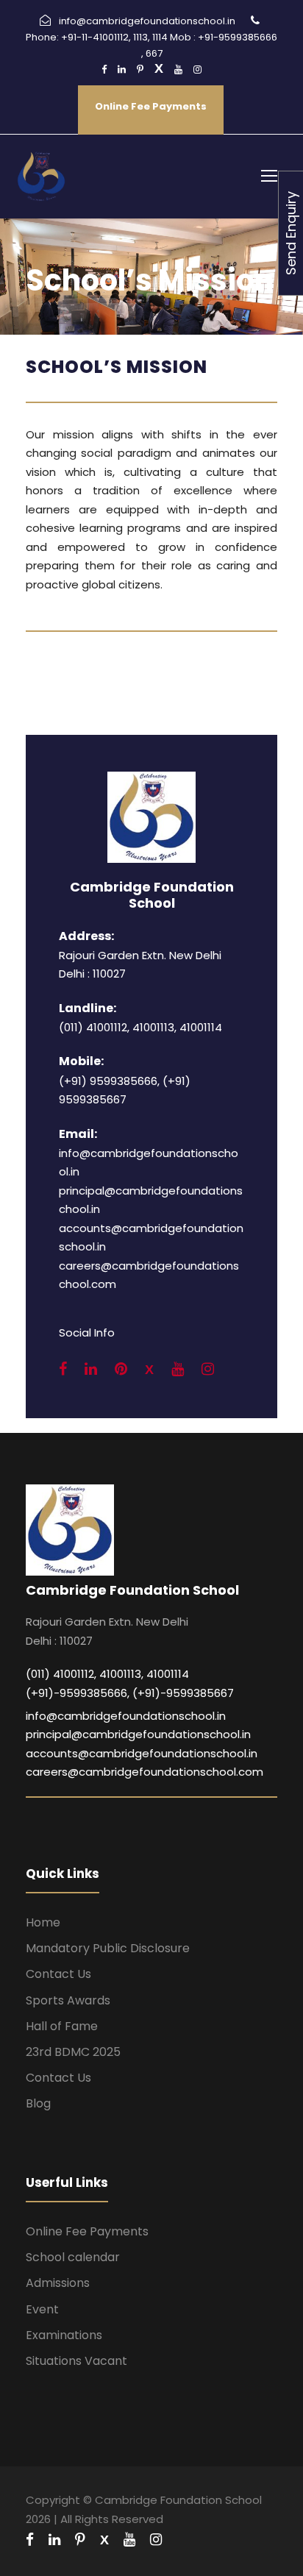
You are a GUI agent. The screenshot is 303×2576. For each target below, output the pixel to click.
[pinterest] (140, 70)
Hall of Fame (62, 2026)
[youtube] (178, 70)
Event (42, 2309)
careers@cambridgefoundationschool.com (145, 1772)
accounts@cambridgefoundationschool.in (142, 1753)
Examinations (64, 2335)
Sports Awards (68, 2000)
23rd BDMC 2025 (73, 2052)
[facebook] (104, 70)
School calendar (73, 2257)
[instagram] (197, 70)
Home (43, 1922)
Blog (38, 2103)
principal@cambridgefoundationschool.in (138, 1734)
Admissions (58, 2283)
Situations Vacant (76, 2361)
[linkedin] (122, 70)
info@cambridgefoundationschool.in (126, 1716)
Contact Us (58, 1974)
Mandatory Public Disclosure (108, 1948)
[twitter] (159, 70)
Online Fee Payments (151, 106)
